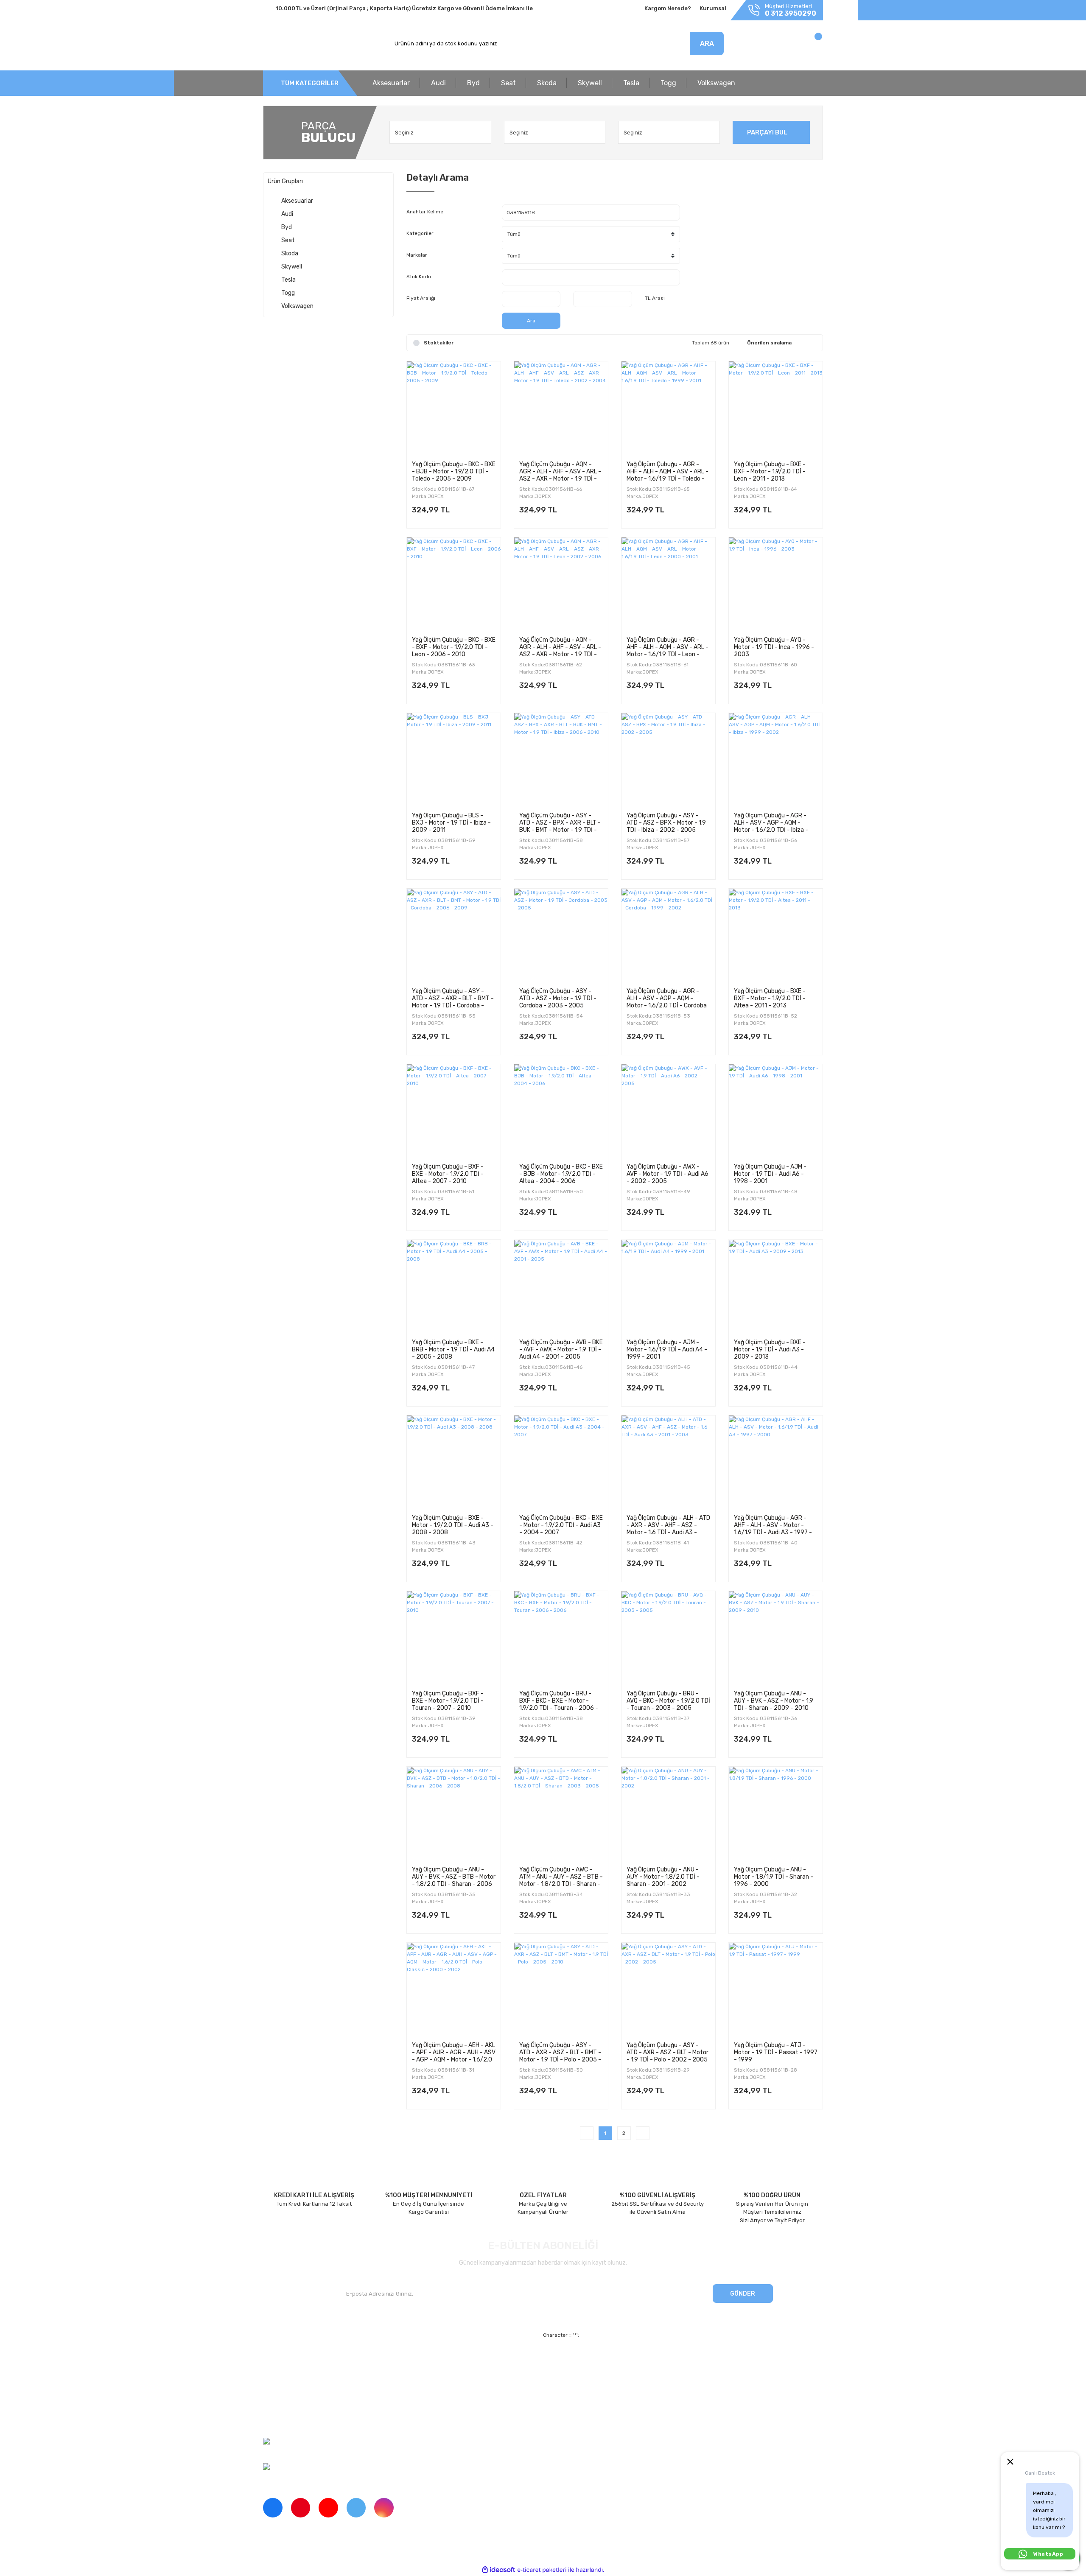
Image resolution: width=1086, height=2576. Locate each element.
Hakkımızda (278, 2361)
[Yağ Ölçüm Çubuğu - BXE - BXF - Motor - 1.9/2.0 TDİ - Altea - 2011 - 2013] (776, 936)
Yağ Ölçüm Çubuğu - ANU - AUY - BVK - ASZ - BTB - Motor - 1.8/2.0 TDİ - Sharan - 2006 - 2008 (454, 1877)
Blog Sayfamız (281, 2420)
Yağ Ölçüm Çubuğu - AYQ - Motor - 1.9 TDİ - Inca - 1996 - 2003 (774, 647)
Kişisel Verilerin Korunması (619, 2390)
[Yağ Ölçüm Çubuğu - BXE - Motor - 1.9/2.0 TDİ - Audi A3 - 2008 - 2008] (454, 1462)
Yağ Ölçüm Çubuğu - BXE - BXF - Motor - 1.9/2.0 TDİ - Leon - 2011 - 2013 (770, 471)
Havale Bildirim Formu (613, 2405)
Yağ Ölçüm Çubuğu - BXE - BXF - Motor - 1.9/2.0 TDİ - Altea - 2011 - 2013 (770, 998)
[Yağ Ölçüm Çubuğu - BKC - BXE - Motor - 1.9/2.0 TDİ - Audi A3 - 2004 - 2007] (561, 1462)
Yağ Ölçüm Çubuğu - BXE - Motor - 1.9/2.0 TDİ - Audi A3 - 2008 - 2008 (453, 1525)
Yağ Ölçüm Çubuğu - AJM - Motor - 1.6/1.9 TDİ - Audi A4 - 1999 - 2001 (667, 1349)
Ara (531, 321)
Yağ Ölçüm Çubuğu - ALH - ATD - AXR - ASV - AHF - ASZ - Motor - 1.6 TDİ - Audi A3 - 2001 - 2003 (668, 1525)
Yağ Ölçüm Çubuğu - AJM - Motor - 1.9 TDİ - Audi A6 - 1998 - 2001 (770, 1174)
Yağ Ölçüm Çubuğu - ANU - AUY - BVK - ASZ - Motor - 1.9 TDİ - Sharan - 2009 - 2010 (774, 1701)
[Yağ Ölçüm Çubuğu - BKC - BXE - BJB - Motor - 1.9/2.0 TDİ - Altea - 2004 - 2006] (561, 1111)
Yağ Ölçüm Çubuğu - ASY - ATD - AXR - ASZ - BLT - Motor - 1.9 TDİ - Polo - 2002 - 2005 (668, 2052)
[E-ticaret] (542, 2570)
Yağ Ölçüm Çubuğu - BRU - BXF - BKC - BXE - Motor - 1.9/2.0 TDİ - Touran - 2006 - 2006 (559, 1701)
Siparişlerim (278, 2390)
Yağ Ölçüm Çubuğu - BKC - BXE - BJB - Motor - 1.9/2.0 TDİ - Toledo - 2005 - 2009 (454, 471)
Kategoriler (420, 233)
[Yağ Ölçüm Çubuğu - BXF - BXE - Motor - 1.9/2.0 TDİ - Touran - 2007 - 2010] (454, 1638)
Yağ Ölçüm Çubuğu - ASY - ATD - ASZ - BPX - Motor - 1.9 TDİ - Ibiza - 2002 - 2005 (666, 822)
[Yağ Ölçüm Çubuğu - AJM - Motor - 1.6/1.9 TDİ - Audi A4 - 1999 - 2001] (668, 1287)
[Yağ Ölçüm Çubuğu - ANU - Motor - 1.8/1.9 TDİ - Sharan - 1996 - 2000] (776, 1814)
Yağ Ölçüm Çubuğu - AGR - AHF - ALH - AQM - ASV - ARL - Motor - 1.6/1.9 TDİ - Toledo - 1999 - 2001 (668, 471)
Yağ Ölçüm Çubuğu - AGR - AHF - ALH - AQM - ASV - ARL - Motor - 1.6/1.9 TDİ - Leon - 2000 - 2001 (668, 647)
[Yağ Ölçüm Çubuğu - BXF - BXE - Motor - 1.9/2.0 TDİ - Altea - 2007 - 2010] (454, 1111)
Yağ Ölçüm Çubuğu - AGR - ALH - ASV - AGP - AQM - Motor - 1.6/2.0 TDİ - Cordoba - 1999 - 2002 (667, 998)
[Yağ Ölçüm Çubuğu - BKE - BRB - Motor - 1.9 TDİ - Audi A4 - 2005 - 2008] (454, 1287)
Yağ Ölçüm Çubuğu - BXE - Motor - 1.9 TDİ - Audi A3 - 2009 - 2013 (770, 1349)
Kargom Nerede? (668, 8)
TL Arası (655, 298)
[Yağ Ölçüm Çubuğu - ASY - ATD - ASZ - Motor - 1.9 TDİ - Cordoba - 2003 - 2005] (561, 936)
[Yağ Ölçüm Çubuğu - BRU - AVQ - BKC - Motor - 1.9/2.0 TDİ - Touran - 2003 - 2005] (668, 1638)
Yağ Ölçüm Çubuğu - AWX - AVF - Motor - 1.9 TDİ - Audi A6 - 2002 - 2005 (668, 1174)
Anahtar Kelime (425, 212)
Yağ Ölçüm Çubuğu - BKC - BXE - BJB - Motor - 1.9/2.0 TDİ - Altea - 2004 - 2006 (561, 1174)
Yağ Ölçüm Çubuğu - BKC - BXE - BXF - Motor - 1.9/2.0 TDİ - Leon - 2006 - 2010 (454, 647)
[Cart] (809, 46)
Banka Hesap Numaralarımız (300, 2405)
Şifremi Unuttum (428, 2376)
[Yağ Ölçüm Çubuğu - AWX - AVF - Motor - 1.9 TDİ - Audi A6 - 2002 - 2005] (668, 1111)
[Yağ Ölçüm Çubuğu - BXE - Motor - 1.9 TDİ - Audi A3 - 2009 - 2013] (776, 1287)
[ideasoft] (498, 2570)
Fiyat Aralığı (421, 298)
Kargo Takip (421, 2390)
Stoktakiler (439, 343)
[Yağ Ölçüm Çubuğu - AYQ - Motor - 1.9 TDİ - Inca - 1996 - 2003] (776, 584)
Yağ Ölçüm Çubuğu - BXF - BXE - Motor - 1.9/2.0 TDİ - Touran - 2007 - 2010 (448, 1701)
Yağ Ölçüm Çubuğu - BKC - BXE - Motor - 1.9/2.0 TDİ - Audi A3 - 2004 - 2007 (561, 1525)
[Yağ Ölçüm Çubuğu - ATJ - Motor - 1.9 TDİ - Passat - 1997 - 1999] (776, 1990)
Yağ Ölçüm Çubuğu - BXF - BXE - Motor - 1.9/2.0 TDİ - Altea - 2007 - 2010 (448, 1174)
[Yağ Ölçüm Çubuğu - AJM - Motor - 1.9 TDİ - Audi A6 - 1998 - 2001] (776, 1111)
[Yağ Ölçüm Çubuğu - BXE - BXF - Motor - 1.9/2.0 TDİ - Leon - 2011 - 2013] (776, 408)
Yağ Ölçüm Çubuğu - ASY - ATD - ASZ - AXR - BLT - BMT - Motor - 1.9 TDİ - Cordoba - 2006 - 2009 (453, 998)
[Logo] (302, 44)
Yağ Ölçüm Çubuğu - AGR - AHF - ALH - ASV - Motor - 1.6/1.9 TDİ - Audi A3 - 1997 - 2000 (773, 1525)
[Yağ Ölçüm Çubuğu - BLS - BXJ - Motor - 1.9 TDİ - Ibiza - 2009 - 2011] (454, 760)
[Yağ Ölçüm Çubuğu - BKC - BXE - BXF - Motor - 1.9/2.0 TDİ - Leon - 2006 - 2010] (454, 584)
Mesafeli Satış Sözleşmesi (619, 2361)
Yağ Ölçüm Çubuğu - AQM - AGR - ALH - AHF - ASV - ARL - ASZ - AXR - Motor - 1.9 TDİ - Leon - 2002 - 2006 (560, 647)
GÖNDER (743, 2294)
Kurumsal (713, 8)
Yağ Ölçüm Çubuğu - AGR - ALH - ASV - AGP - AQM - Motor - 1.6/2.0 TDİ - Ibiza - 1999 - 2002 (771, 822)
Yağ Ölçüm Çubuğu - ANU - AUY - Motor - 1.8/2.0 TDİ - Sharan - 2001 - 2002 (663, 1877)
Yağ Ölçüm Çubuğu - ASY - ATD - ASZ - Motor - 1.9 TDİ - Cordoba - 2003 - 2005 (558, 998)
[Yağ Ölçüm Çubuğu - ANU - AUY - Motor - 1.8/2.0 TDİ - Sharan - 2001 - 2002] (668, 1814)
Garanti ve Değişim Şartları (620, 2376)
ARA (707, 43)
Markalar (417, 255)
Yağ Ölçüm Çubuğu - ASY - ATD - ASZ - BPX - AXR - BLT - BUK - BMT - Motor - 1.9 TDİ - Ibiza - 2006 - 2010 (560, 822)
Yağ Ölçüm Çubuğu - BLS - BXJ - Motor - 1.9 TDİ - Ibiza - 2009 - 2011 (451, 822)
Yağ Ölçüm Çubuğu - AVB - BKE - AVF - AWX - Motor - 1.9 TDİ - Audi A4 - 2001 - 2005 (561, 1349)
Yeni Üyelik (421, 2361)
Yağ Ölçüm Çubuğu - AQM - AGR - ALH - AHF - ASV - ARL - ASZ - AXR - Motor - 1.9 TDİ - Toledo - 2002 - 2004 (560, 471)
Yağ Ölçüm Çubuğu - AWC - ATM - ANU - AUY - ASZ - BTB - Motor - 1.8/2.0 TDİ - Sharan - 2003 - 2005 (561, 1877)
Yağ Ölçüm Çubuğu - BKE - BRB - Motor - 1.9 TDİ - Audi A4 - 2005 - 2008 (453, 1349)
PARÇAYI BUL (767, 132)
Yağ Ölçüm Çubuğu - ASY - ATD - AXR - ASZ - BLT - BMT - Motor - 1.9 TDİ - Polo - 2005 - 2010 (560, 2052)
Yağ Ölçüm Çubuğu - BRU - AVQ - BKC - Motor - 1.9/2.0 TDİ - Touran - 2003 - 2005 (668, 1701)
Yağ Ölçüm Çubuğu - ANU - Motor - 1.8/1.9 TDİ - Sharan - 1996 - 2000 (774, 1877)
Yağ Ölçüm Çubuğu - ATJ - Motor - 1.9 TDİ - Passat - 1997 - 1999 (776, 2052)
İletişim (272, 2376)
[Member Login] (763, 46)
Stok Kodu (419, 277)
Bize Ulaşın (421, 2405)
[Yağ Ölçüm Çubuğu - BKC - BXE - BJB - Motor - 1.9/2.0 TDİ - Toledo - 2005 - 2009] (454, 408)
